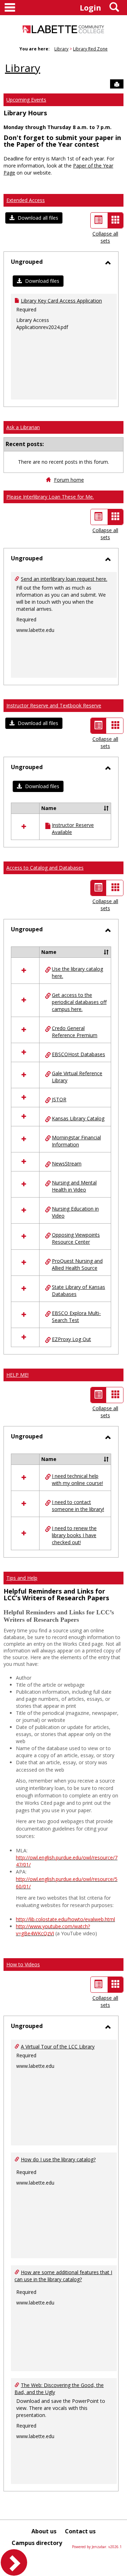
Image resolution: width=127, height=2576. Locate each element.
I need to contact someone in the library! (78, 1506)
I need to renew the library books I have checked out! (74, 1535)
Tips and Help (22, 1578)
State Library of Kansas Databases (78, 1290)
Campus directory (37, 2543)
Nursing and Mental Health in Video (74, 1186)
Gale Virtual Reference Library (77, 1077)
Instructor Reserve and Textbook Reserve (54, 705)
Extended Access (26, 200)
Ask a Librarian (23, 427)
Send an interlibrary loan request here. (64, 579)
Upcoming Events (26, 100)
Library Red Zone (90, 49)
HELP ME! (17, 1375)
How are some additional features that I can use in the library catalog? (63, 2276)
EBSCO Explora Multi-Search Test (76, 1317)
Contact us (80, 2531)
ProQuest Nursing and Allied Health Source (77, 1264)
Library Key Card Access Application (61, 301)
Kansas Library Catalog (78, 1118)
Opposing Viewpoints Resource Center (76, 1238)
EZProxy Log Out (71, 1339)
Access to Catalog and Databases (45, 868)
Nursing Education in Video (75, 1212)
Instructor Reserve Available (73, 829)
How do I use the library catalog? (58, 2159)
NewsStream (67, 1164)
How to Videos (23, 1964)
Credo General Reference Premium (75, 1032)
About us (44, 2531)
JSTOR (59, 1099)
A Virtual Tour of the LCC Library (58, 2047)
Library (61, 49)
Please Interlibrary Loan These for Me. (50, 497)
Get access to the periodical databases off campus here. (79, 1002)
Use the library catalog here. (77, 972)
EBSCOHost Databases (78, 1054)
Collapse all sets (105, 237)
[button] (34, 218)
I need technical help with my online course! (77, 1479)
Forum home (69, 480)
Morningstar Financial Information (76, 1141)
